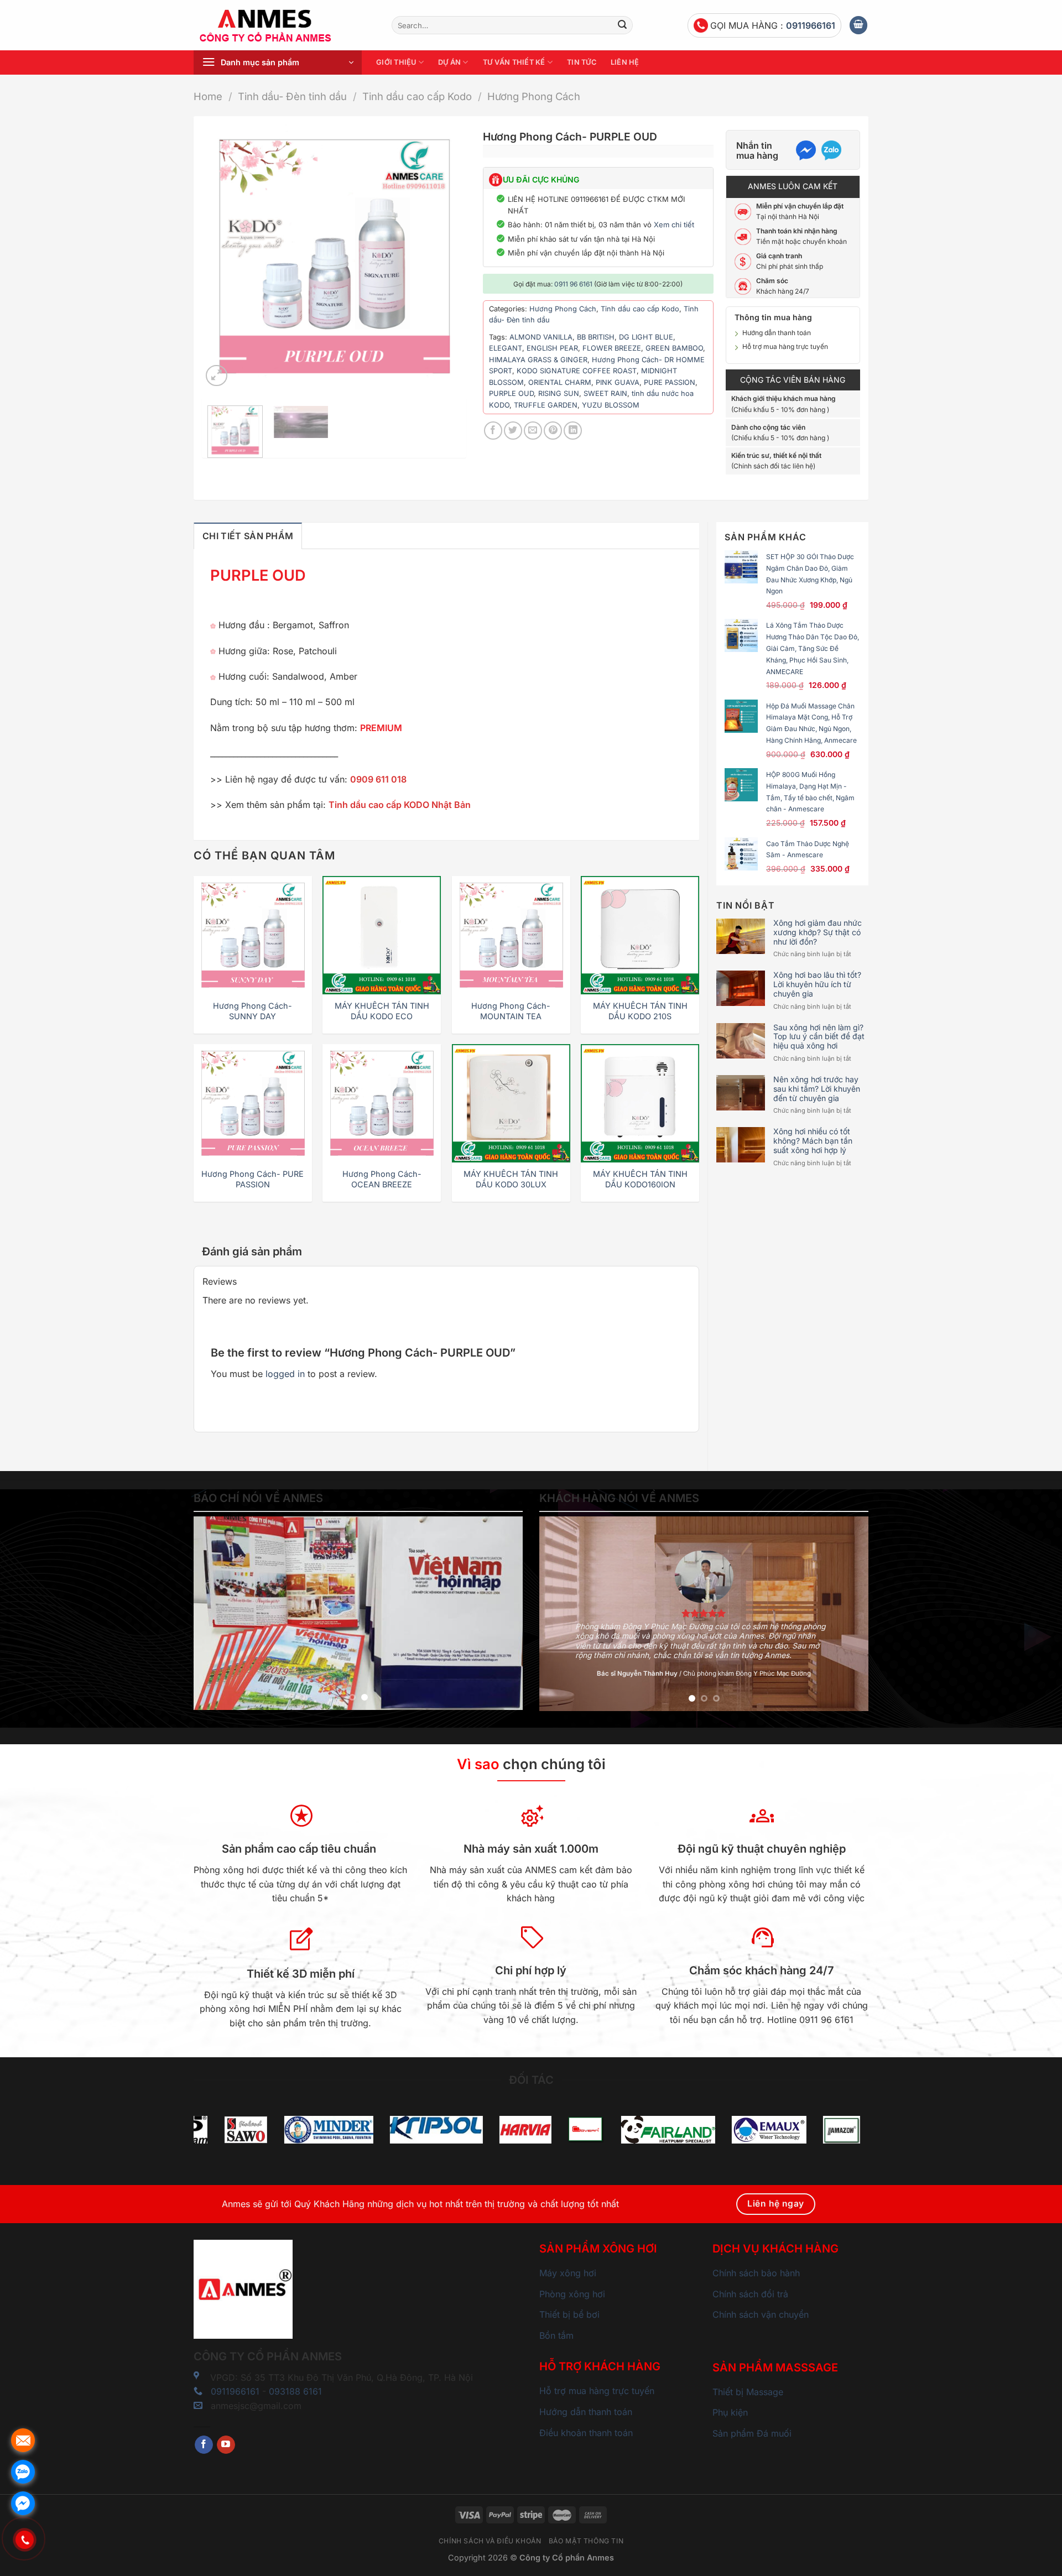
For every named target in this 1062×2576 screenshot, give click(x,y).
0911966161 (811, 25)
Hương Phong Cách (534, 96)
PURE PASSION (670, 382)
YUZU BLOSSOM (611, 405)
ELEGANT (506, 348)
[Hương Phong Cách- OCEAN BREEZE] (382, 1103)
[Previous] (221, 257)
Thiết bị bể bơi (569, 2314)
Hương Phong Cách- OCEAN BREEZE (382, 1179)
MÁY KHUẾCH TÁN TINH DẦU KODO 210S (640, 1011)
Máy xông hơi (568, 2273)
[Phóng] (217, 376)
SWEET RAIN (605, 393)
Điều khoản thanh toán (586, 2433)
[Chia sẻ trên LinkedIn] (573, 431)
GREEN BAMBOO (674, 348)
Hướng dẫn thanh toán (777, 333)
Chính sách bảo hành (756, 2273)
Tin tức (582, 62)
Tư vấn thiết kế (514, 62)
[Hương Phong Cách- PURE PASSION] (253, 1103)
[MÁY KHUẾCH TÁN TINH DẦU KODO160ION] (640, 1103)
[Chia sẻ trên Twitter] (513, 431)
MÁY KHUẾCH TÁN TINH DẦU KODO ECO (382, 1011)
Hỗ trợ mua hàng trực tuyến (785, 346)
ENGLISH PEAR (552, 348)
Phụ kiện (730, 2412)
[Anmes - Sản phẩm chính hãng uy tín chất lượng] (284, 25)
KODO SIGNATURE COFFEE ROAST (577, 371)
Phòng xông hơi (572, 2294)
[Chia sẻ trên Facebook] (493, 431)
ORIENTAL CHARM (560, 382)
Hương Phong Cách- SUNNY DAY (253, 1011)
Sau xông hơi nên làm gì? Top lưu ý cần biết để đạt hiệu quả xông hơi (819, 1037)
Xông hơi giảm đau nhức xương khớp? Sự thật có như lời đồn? (818, 932)
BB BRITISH (596, 337)
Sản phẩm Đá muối (752, 2433)
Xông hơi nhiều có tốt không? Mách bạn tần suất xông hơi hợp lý (813, 1141)
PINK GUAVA (618, 382)
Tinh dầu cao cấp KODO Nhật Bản (401, 805)
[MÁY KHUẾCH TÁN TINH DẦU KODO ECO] (382, 935)
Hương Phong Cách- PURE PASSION (253, 1179)
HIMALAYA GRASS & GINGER (538, 360)
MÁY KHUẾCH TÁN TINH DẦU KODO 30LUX (511, 1179)
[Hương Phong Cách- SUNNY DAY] (253, 935)
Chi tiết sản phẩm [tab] (248, 536)
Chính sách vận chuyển (761, 2314)
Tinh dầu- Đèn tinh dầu (292, 96)
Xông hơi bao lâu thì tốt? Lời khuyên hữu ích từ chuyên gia (817, 984)
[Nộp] (622, 25)
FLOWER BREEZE (612, 348)
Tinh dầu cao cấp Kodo (417, 96)
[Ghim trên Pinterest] (553, 431)
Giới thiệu (396, 62)
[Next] (447, 257)
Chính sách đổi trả (750, 2294)
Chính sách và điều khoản (490, 2541)
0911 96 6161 (573, 284)
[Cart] (858, 25)
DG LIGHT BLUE (646, 337)
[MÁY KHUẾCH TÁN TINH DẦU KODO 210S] (640, 935)
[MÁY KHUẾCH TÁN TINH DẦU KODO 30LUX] (511, 1103)
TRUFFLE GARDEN (546, 405)
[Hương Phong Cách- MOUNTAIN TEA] (511, 935)
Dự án (449, 62)
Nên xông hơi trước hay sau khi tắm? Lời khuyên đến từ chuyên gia (817, 1089)
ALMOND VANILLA (541, 337)
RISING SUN (559, 393)
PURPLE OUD (511, 393)
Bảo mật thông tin (586, 2541)
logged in (285, 1374)
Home (208, 96)
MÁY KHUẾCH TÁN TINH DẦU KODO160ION (640, 1179)
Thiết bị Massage (748, 2392)
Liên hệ (625, 62)
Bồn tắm (556, 2335)
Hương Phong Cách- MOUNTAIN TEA (511, 1011)
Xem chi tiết (674, 225)
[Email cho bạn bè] (533, 431)
